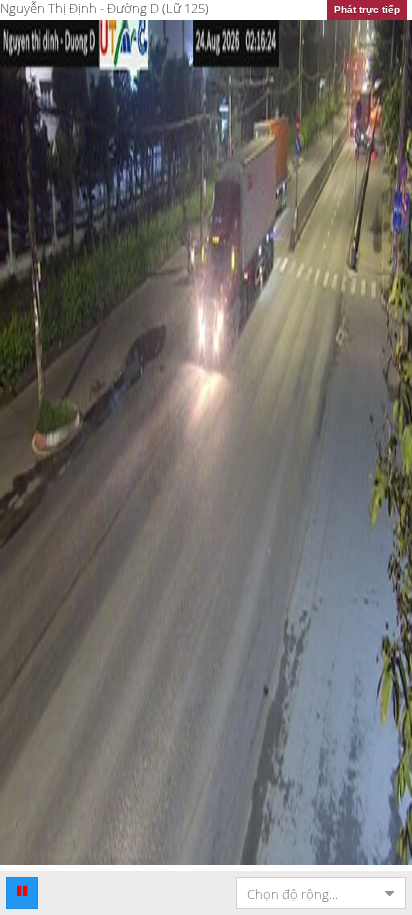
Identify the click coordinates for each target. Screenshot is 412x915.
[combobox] (305, 893)
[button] (22, 893)
